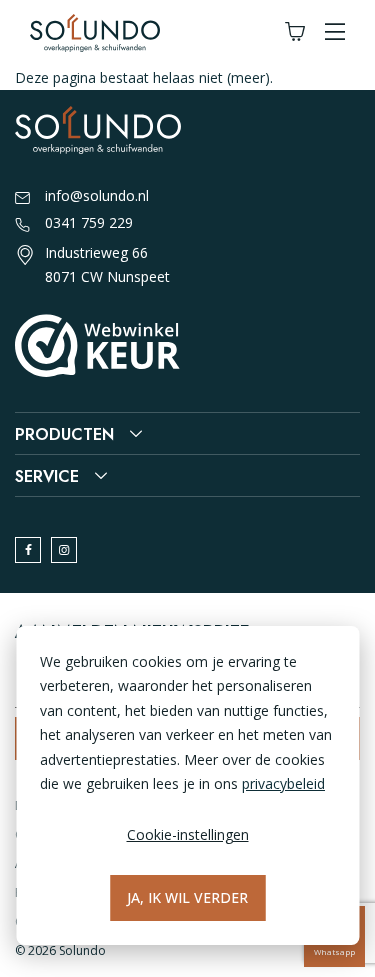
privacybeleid (283, 783)
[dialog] (187, 785)
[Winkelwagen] (295, 32)
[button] (335, 32)
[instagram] (64, 550)
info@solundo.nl (97, 195)
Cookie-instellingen (188, 834)
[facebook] (28, 550)
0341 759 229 (89, 222)
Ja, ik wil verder (187, 897)
